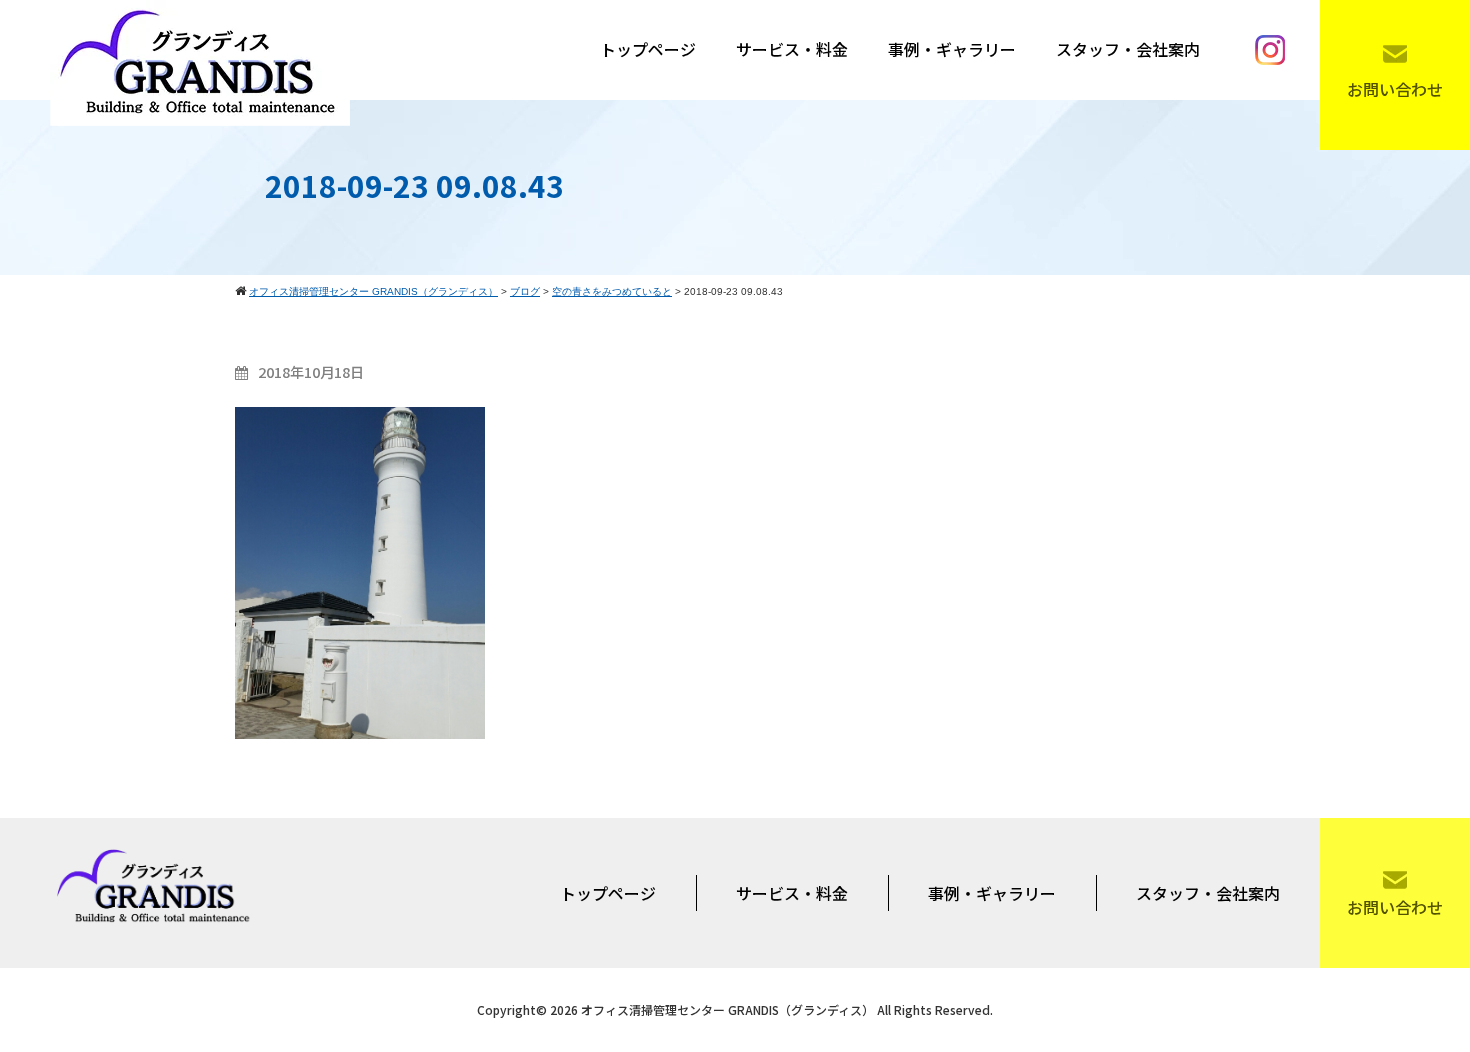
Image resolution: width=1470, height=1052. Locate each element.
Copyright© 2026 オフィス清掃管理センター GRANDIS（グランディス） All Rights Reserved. (735, 1009)
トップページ (648, 49)
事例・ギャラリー (952, 49)
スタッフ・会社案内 (1128, 49)
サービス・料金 (792, 49)
